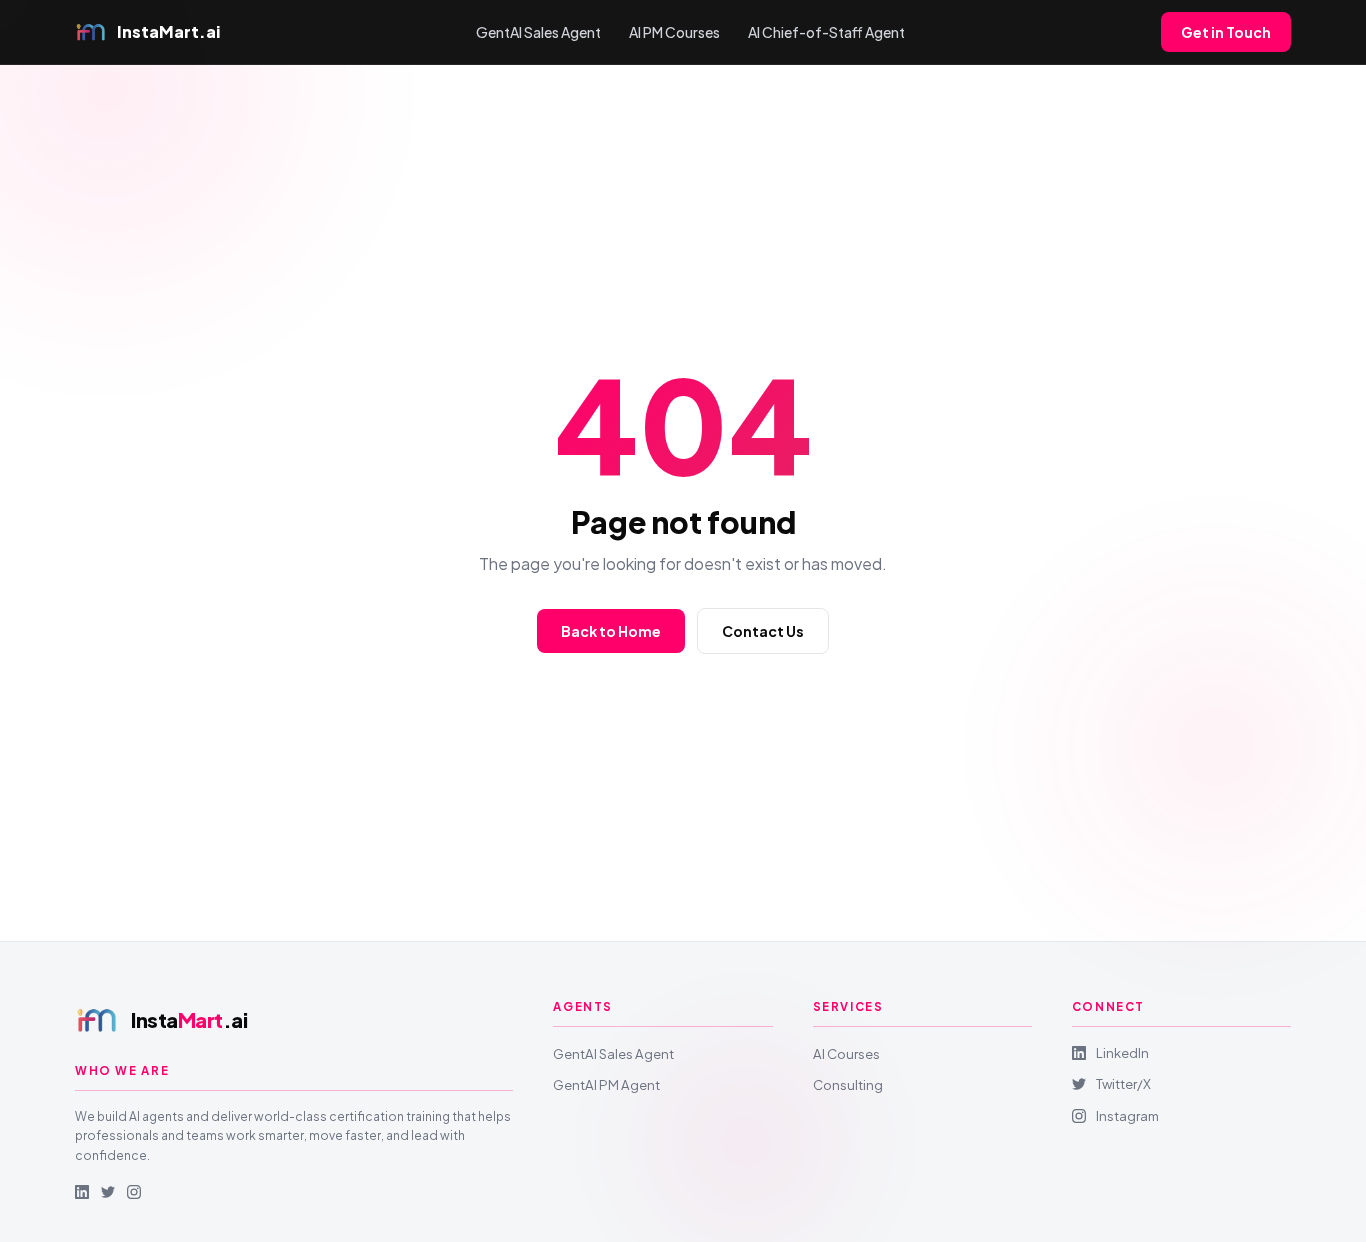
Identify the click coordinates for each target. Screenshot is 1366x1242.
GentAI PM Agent (606, 1084)
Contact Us (763, 631)
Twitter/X (1123, 1083)
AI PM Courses (674, 32)
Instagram (1127, 1115)
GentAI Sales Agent (538, 32)
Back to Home (611, 631)
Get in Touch (1226, 32)
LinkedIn (1122, 1052)
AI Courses (846, 1053)
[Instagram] (134, 1192)
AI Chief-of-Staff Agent (826, 32)
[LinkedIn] (82, 1192)
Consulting (848, 1084)
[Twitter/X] (108, 1192)
